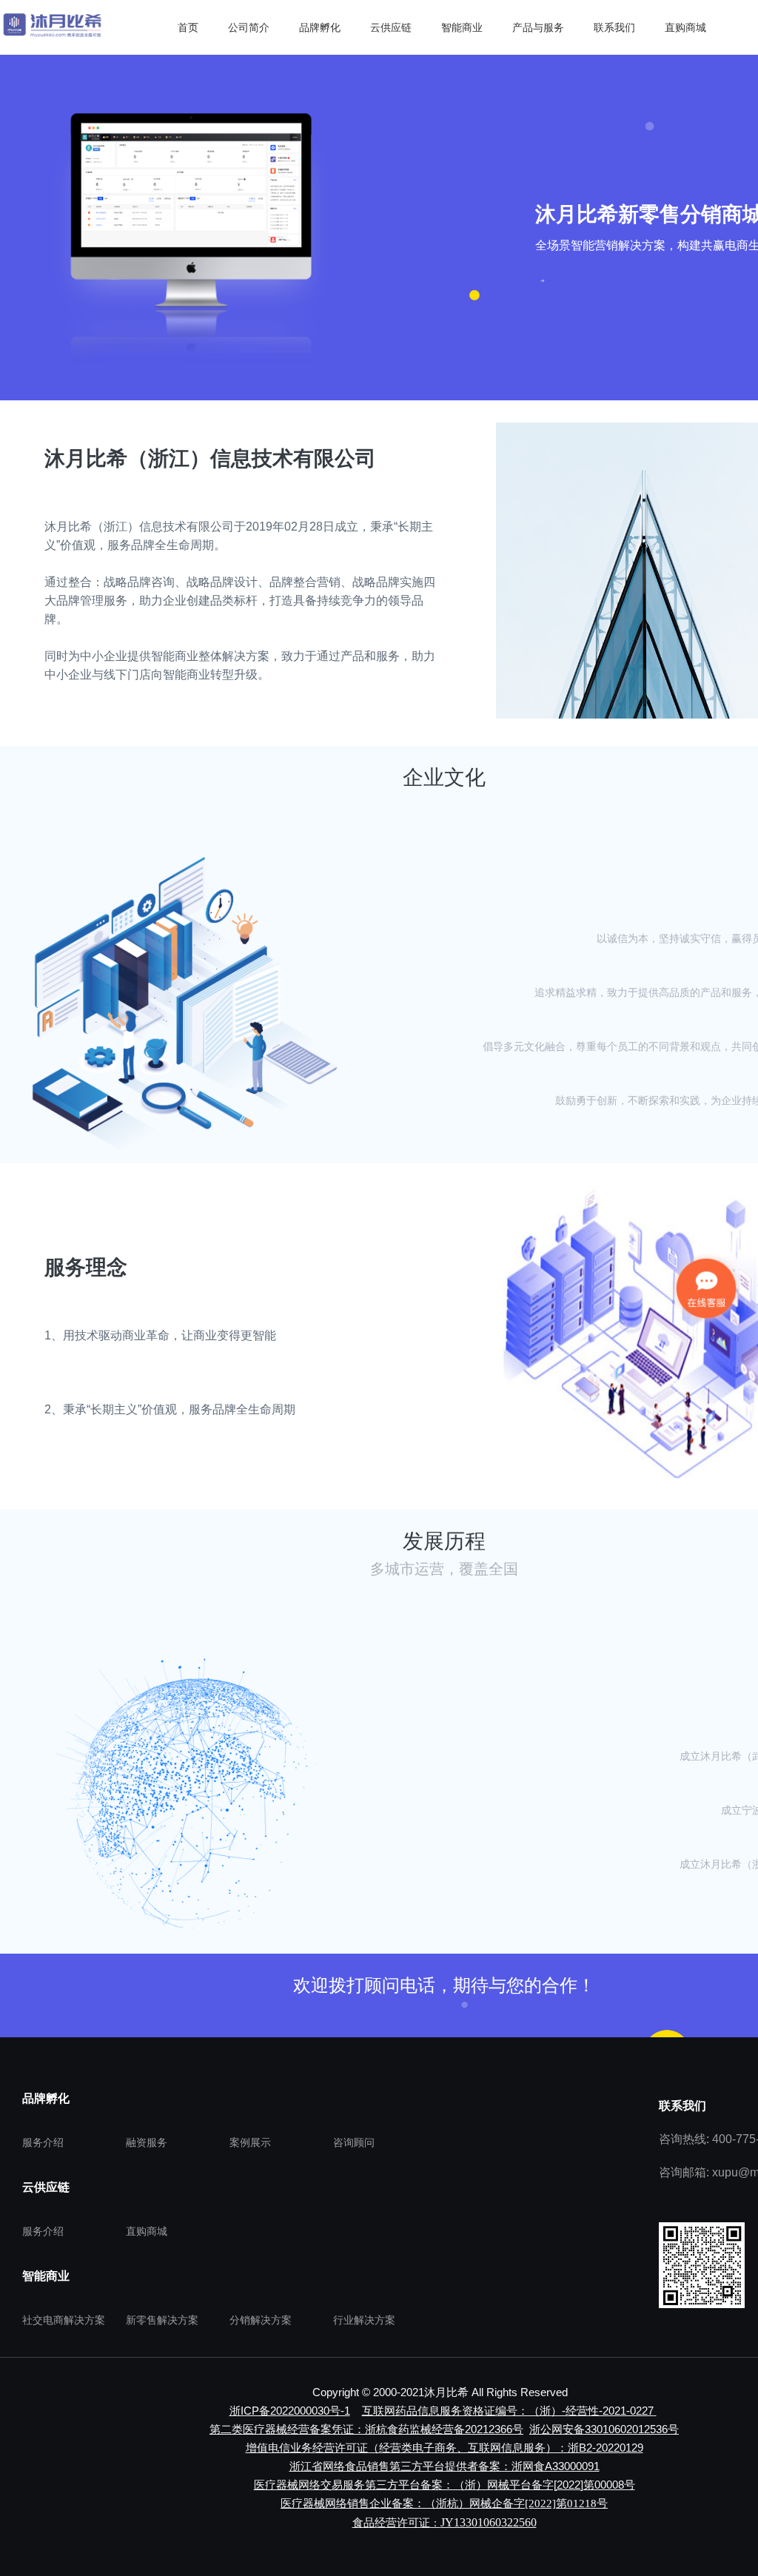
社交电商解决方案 (64, 2320)
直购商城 (147, 2231)
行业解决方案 (364, 2320)
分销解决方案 (261, 2320)
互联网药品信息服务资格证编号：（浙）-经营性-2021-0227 (508, 2411)
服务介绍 (43, 2142)
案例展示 (250, 2142)
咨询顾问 (354, 2142)
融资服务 (147, 2142)
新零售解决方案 (162, 2320)
